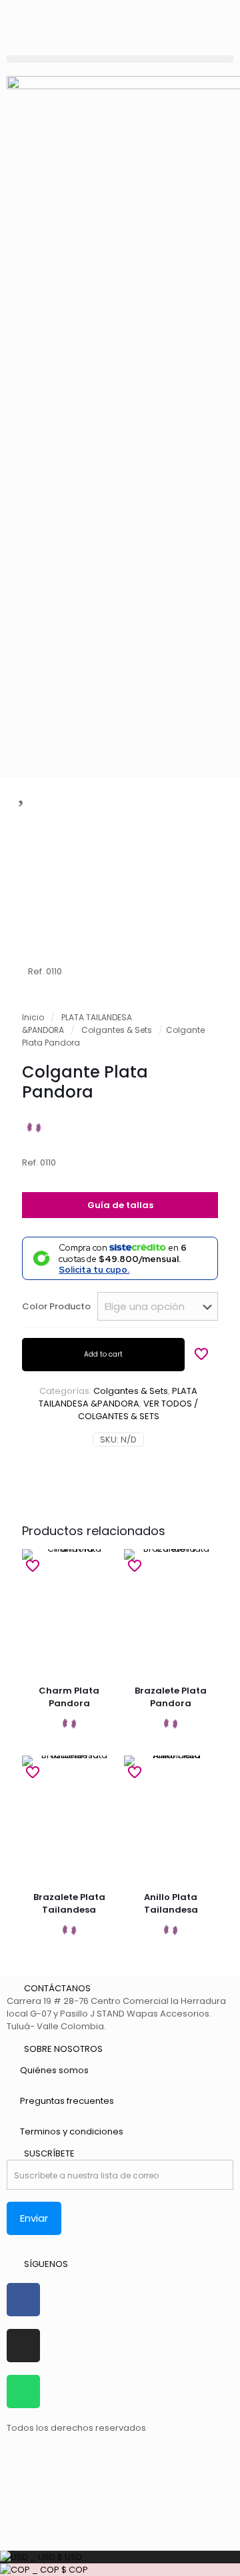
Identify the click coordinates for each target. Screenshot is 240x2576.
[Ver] (101, 1584)
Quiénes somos (54, 2070)
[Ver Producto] (101, 1564)
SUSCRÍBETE (49, 2153)
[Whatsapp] (23, 2392)
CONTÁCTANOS (57, 1988)
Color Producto (56, 1306)
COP (59, 2570)
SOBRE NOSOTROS (63, 2049)
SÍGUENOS (46, 2264)
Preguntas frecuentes (67, 2101)
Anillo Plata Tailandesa (171, 1903)
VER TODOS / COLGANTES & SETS (138, 1410)
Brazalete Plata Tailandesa (69, 1903)
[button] (120, 59)
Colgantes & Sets (117, 1030)
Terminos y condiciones (72, 2131)
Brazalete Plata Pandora (171, 1697)
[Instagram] (23, 2346)
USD (55, 2557)
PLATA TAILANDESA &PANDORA (118, 1397)
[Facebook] (23, 2300)
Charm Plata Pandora (69, 1697)
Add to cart (103, 1354)
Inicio (33, 1017)
